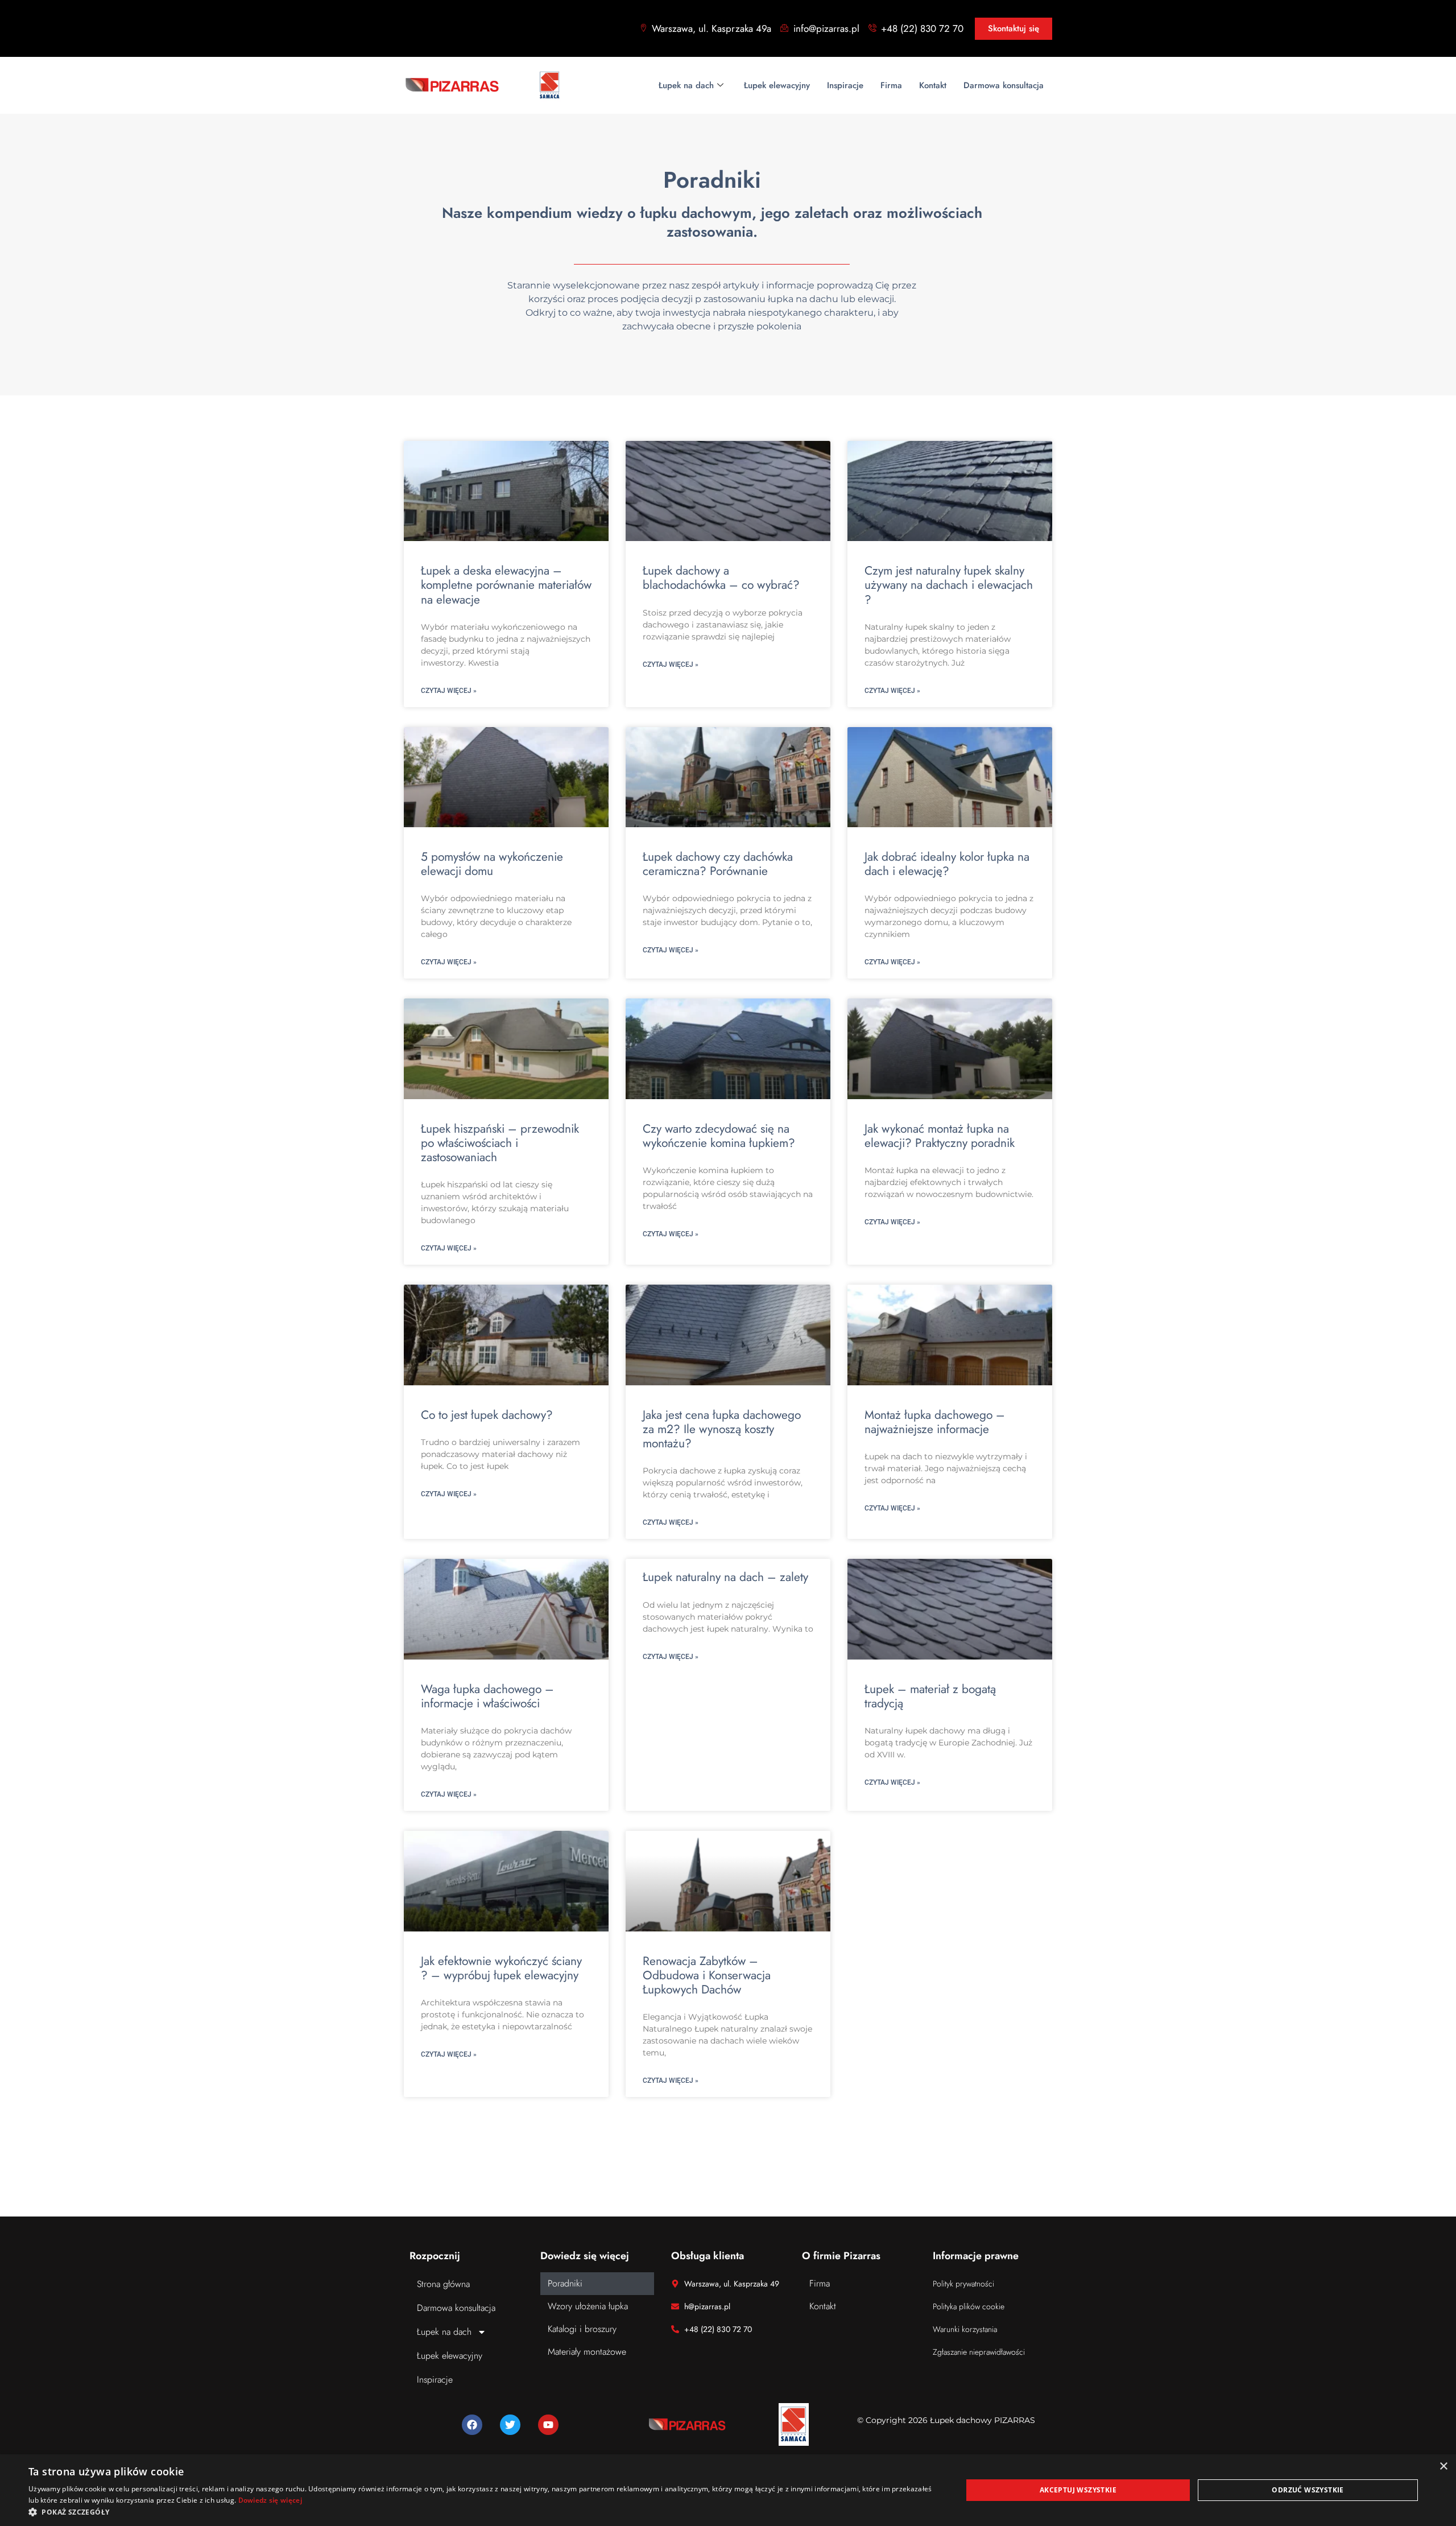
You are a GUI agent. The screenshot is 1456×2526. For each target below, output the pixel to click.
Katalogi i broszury (582, 2329)
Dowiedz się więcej (270, 2500)
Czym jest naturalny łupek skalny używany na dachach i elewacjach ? (949, 585)
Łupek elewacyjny (777, 85)
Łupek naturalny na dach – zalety (725, 1577)
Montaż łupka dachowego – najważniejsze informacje (935, 1422)
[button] (481, 2512)
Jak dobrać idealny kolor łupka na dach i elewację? (947, 864)
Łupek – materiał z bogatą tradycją (930, 1696)
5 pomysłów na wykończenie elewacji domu (492, 864)
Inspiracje (845, 85)
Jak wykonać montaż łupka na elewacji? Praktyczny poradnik (940, 1136)
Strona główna (443, 2284)
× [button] (1443, 2467)
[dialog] (728, 2490)
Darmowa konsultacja (1004, 85)
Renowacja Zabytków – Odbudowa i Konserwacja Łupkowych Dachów (707, 1975)
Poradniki (565, 2283)
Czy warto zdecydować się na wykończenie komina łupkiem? (719, 1136)
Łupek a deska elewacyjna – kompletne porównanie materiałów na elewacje (506, 585)
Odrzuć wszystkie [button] (1308, 2490)
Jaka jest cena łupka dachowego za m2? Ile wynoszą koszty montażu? (722, 1429)
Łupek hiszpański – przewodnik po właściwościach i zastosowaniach (500, 1143)
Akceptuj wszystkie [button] (1078, 2490)
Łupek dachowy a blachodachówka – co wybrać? (721, 578)
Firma (891, 85)
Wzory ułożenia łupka (588, 2306)
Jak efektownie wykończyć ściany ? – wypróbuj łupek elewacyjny (501, 1968)
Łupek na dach (686, 85)
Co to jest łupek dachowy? (487, 1415)
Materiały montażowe (587, 2352)
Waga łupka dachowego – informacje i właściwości (487, 1696)
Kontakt (933, 85)
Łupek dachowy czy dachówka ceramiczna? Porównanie (718, 864)
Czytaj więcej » (449, 691)
